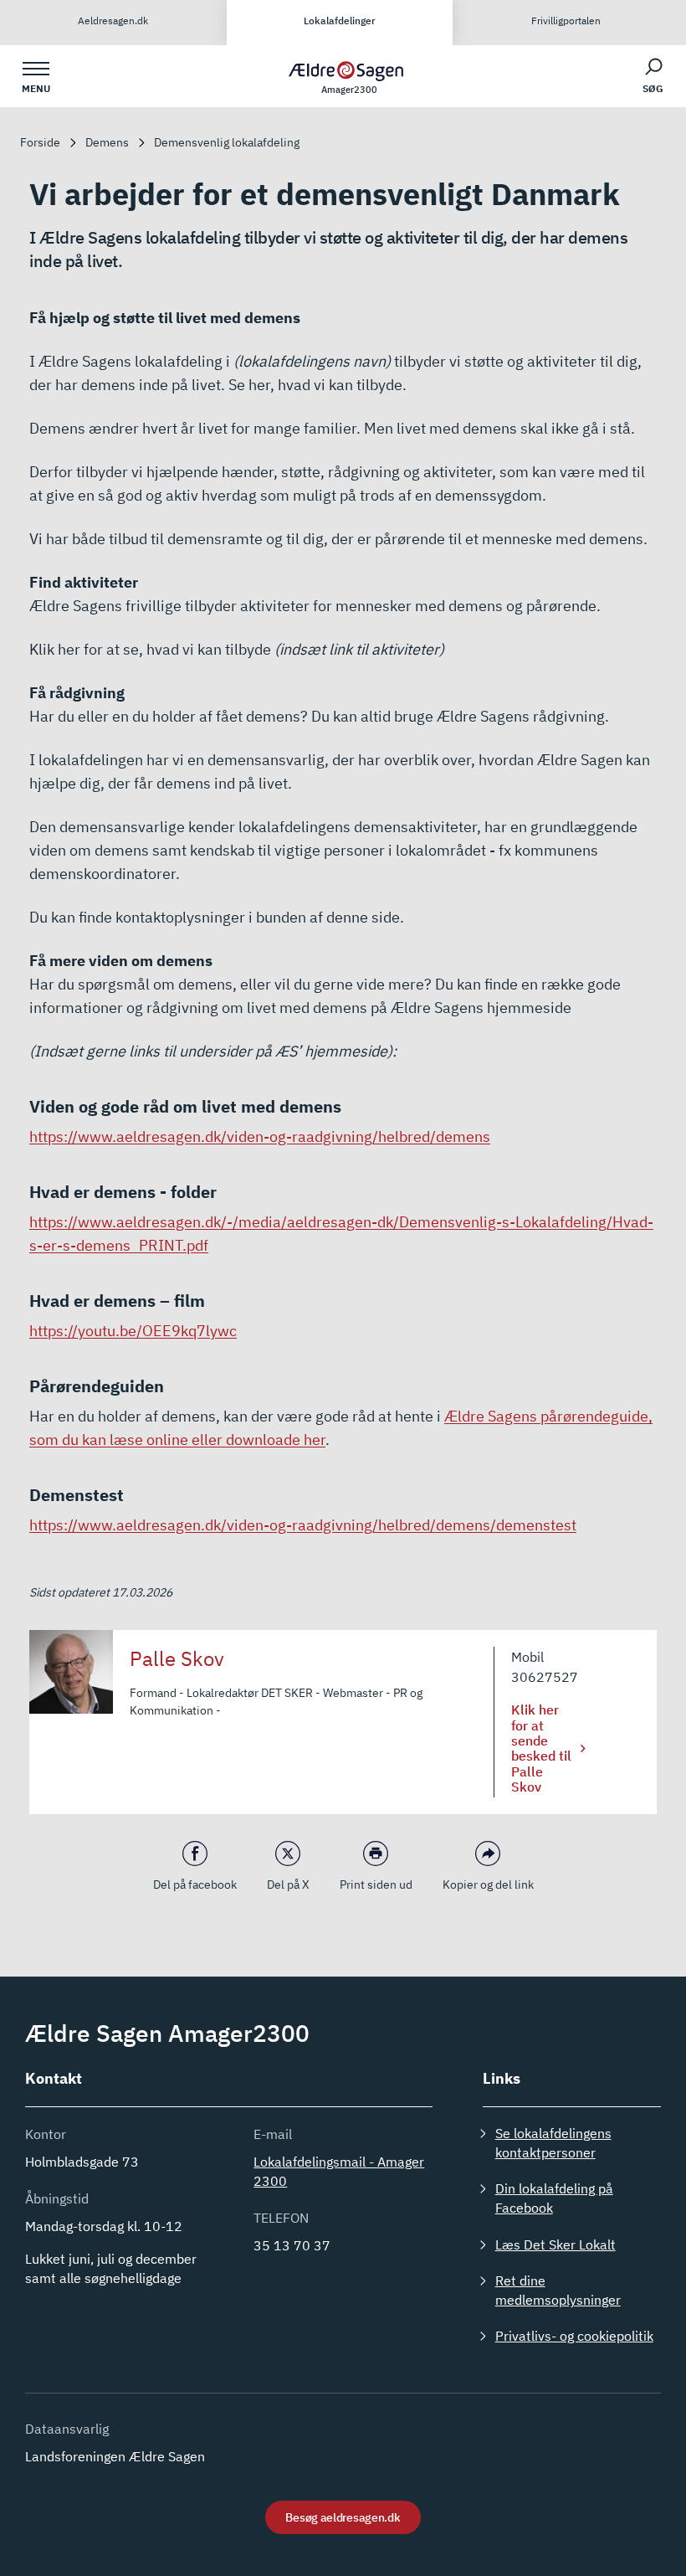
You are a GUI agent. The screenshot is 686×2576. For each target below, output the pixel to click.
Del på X (288, 1884)
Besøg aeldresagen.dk (343, 2517)
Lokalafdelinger (340, 21)
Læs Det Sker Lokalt (555, 2244)
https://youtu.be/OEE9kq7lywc (133, 1331)
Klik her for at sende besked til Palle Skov (541, 1748)
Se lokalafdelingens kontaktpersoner (553, 2143)
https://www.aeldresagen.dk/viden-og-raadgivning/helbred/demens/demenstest (303, 1525)
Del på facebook (195, 1884)
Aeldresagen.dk (113, 21)
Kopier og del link (488, 1884)
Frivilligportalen (566, 21)
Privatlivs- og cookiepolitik (574, 2336)
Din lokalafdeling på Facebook (554, 2198)
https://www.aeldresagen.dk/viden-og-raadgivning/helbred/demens (260, 1136)
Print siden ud (376, 1884)
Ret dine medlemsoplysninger (558, 2290)
